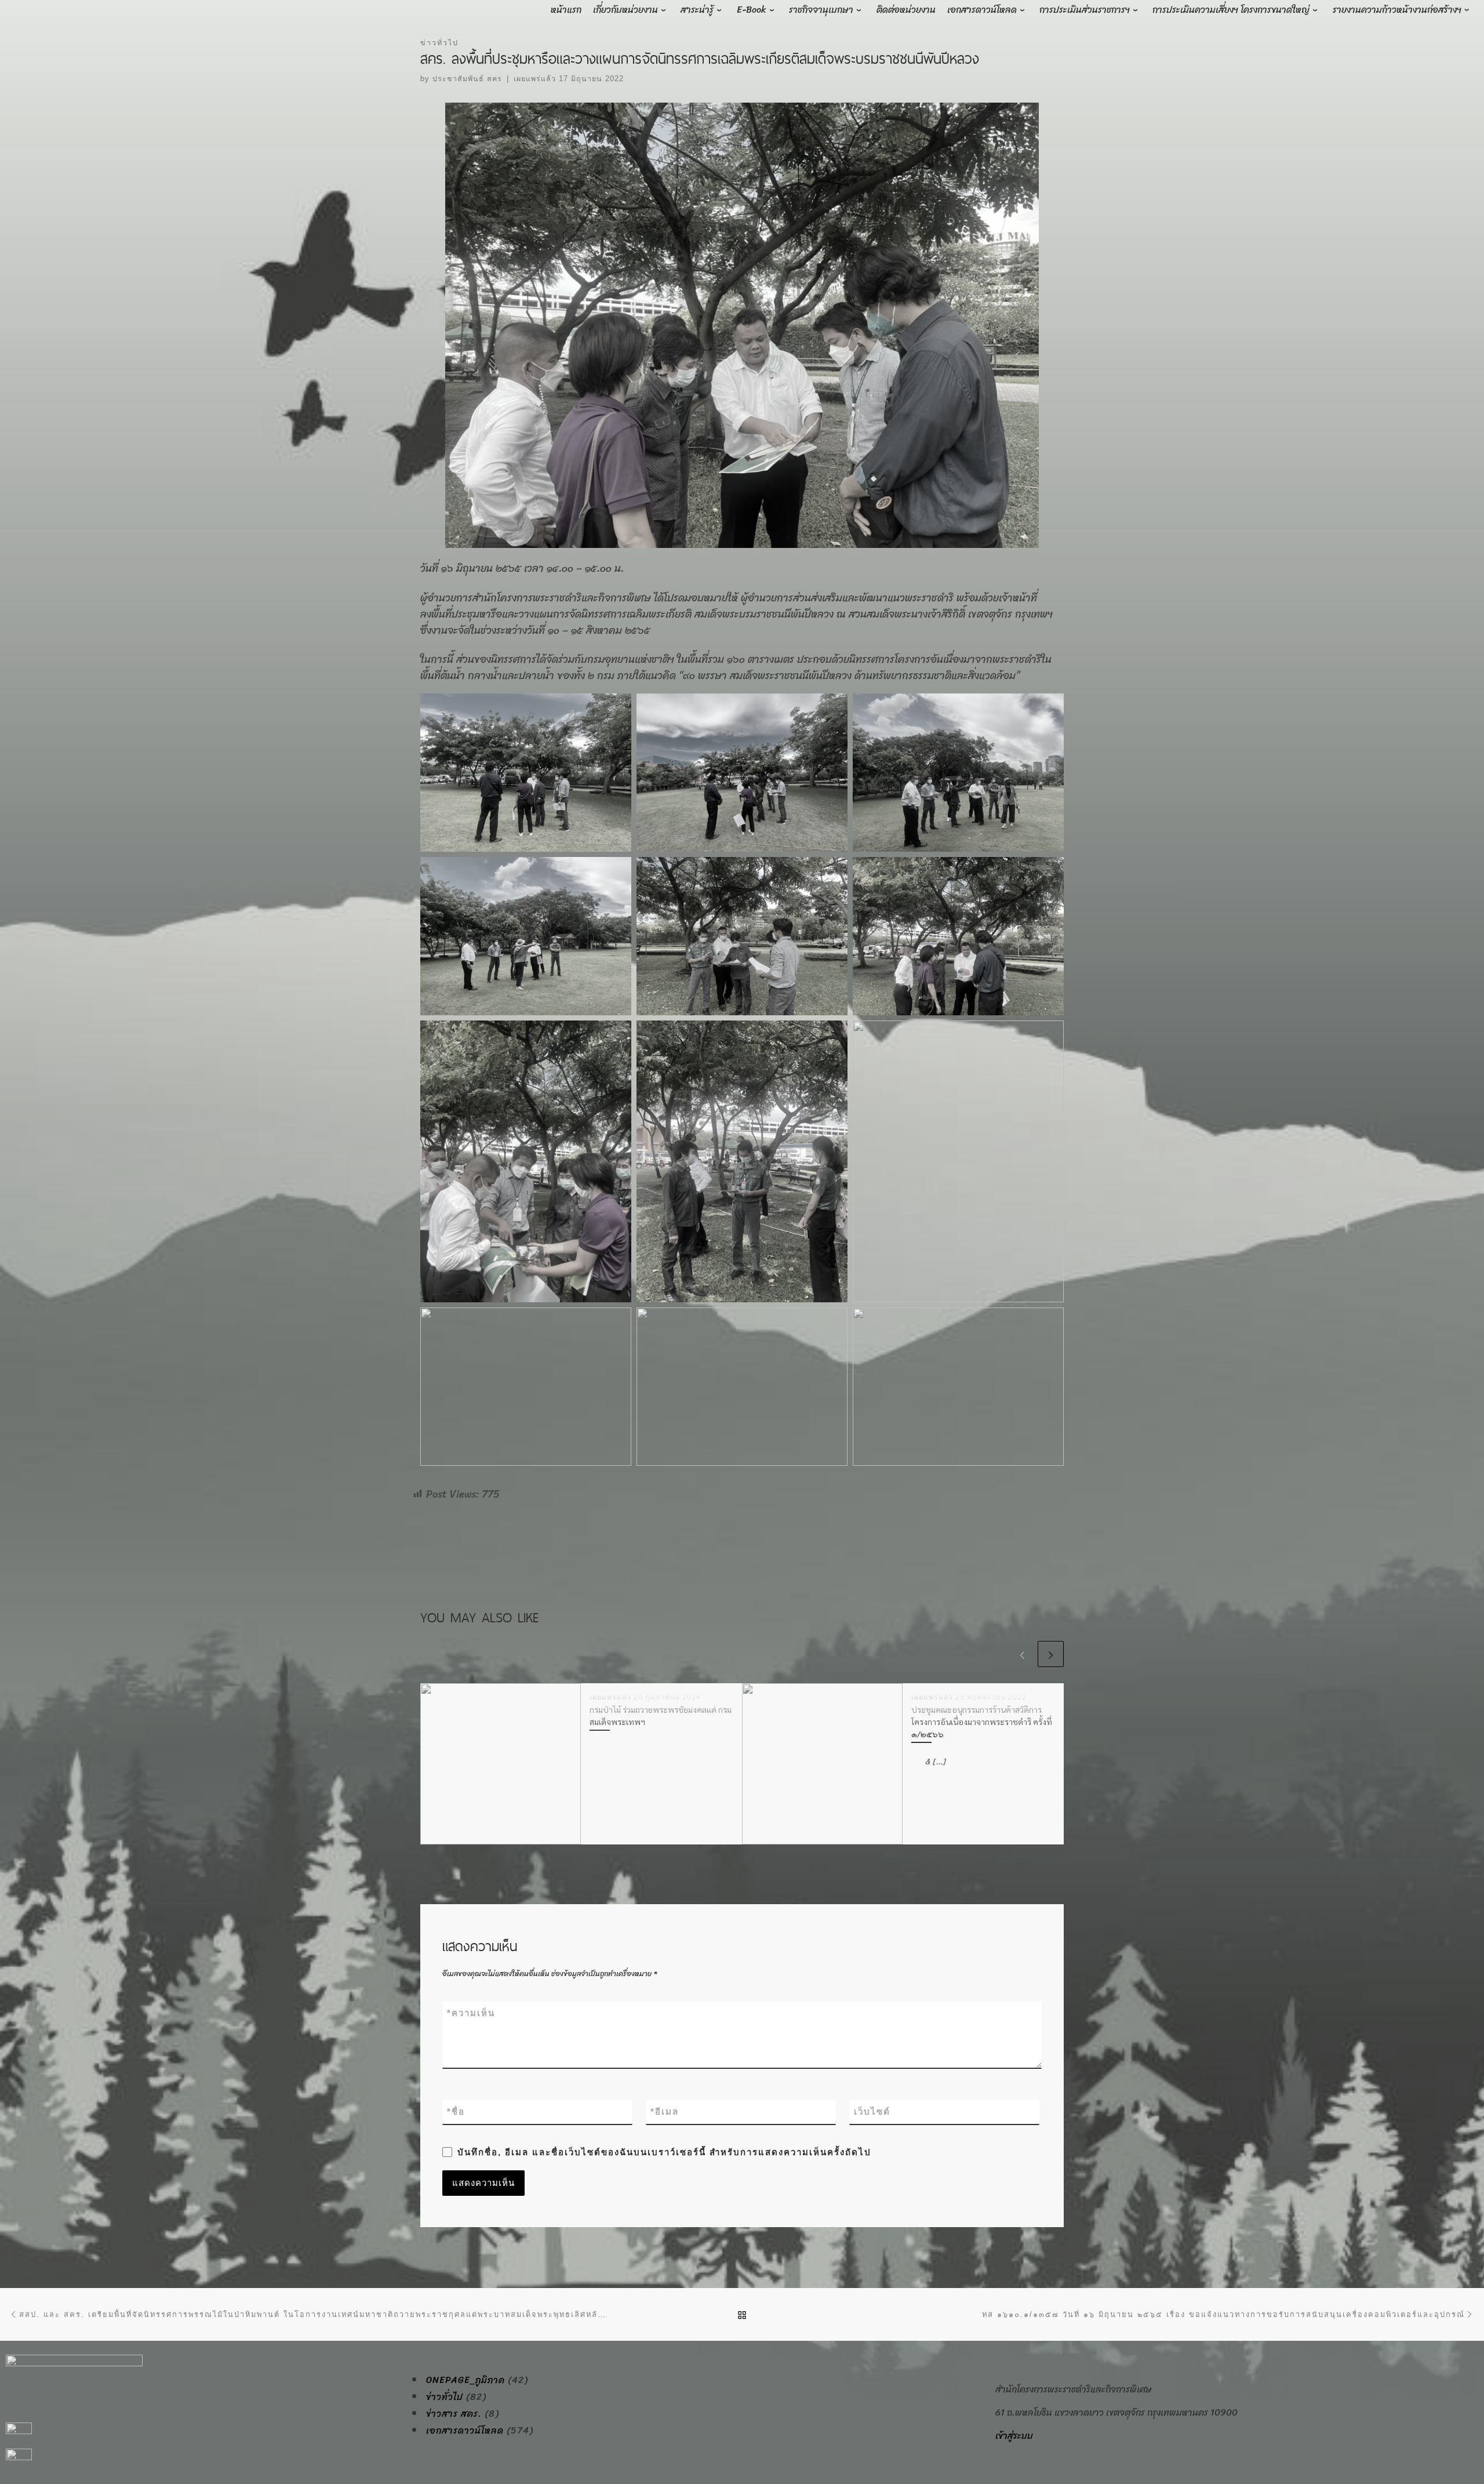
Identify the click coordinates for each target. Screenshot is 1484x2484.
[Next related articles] (1051, 1654)
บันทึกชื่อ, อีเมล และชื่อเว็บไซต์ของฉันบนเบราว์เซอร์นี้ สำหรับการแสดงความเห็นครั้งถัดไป (664, 2152)
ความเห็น (471, 2013)
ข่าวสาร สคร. (454, 2414)
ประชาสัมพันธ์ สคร (467, 79)
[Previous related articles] (1022, 1654)
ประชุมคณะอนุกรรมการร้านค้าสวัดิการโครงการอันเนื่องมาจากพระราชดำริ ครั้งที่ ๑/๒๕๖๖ (982, 1722)
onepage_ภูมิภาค (465, 2380)
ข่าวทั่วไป (445, 2397)
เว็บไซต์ (872, 2111)
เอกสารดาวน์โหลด (465, 2431)
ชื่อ (456, 2111)
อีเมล (665, 2111)
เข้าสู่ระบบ (1014, 2436)
